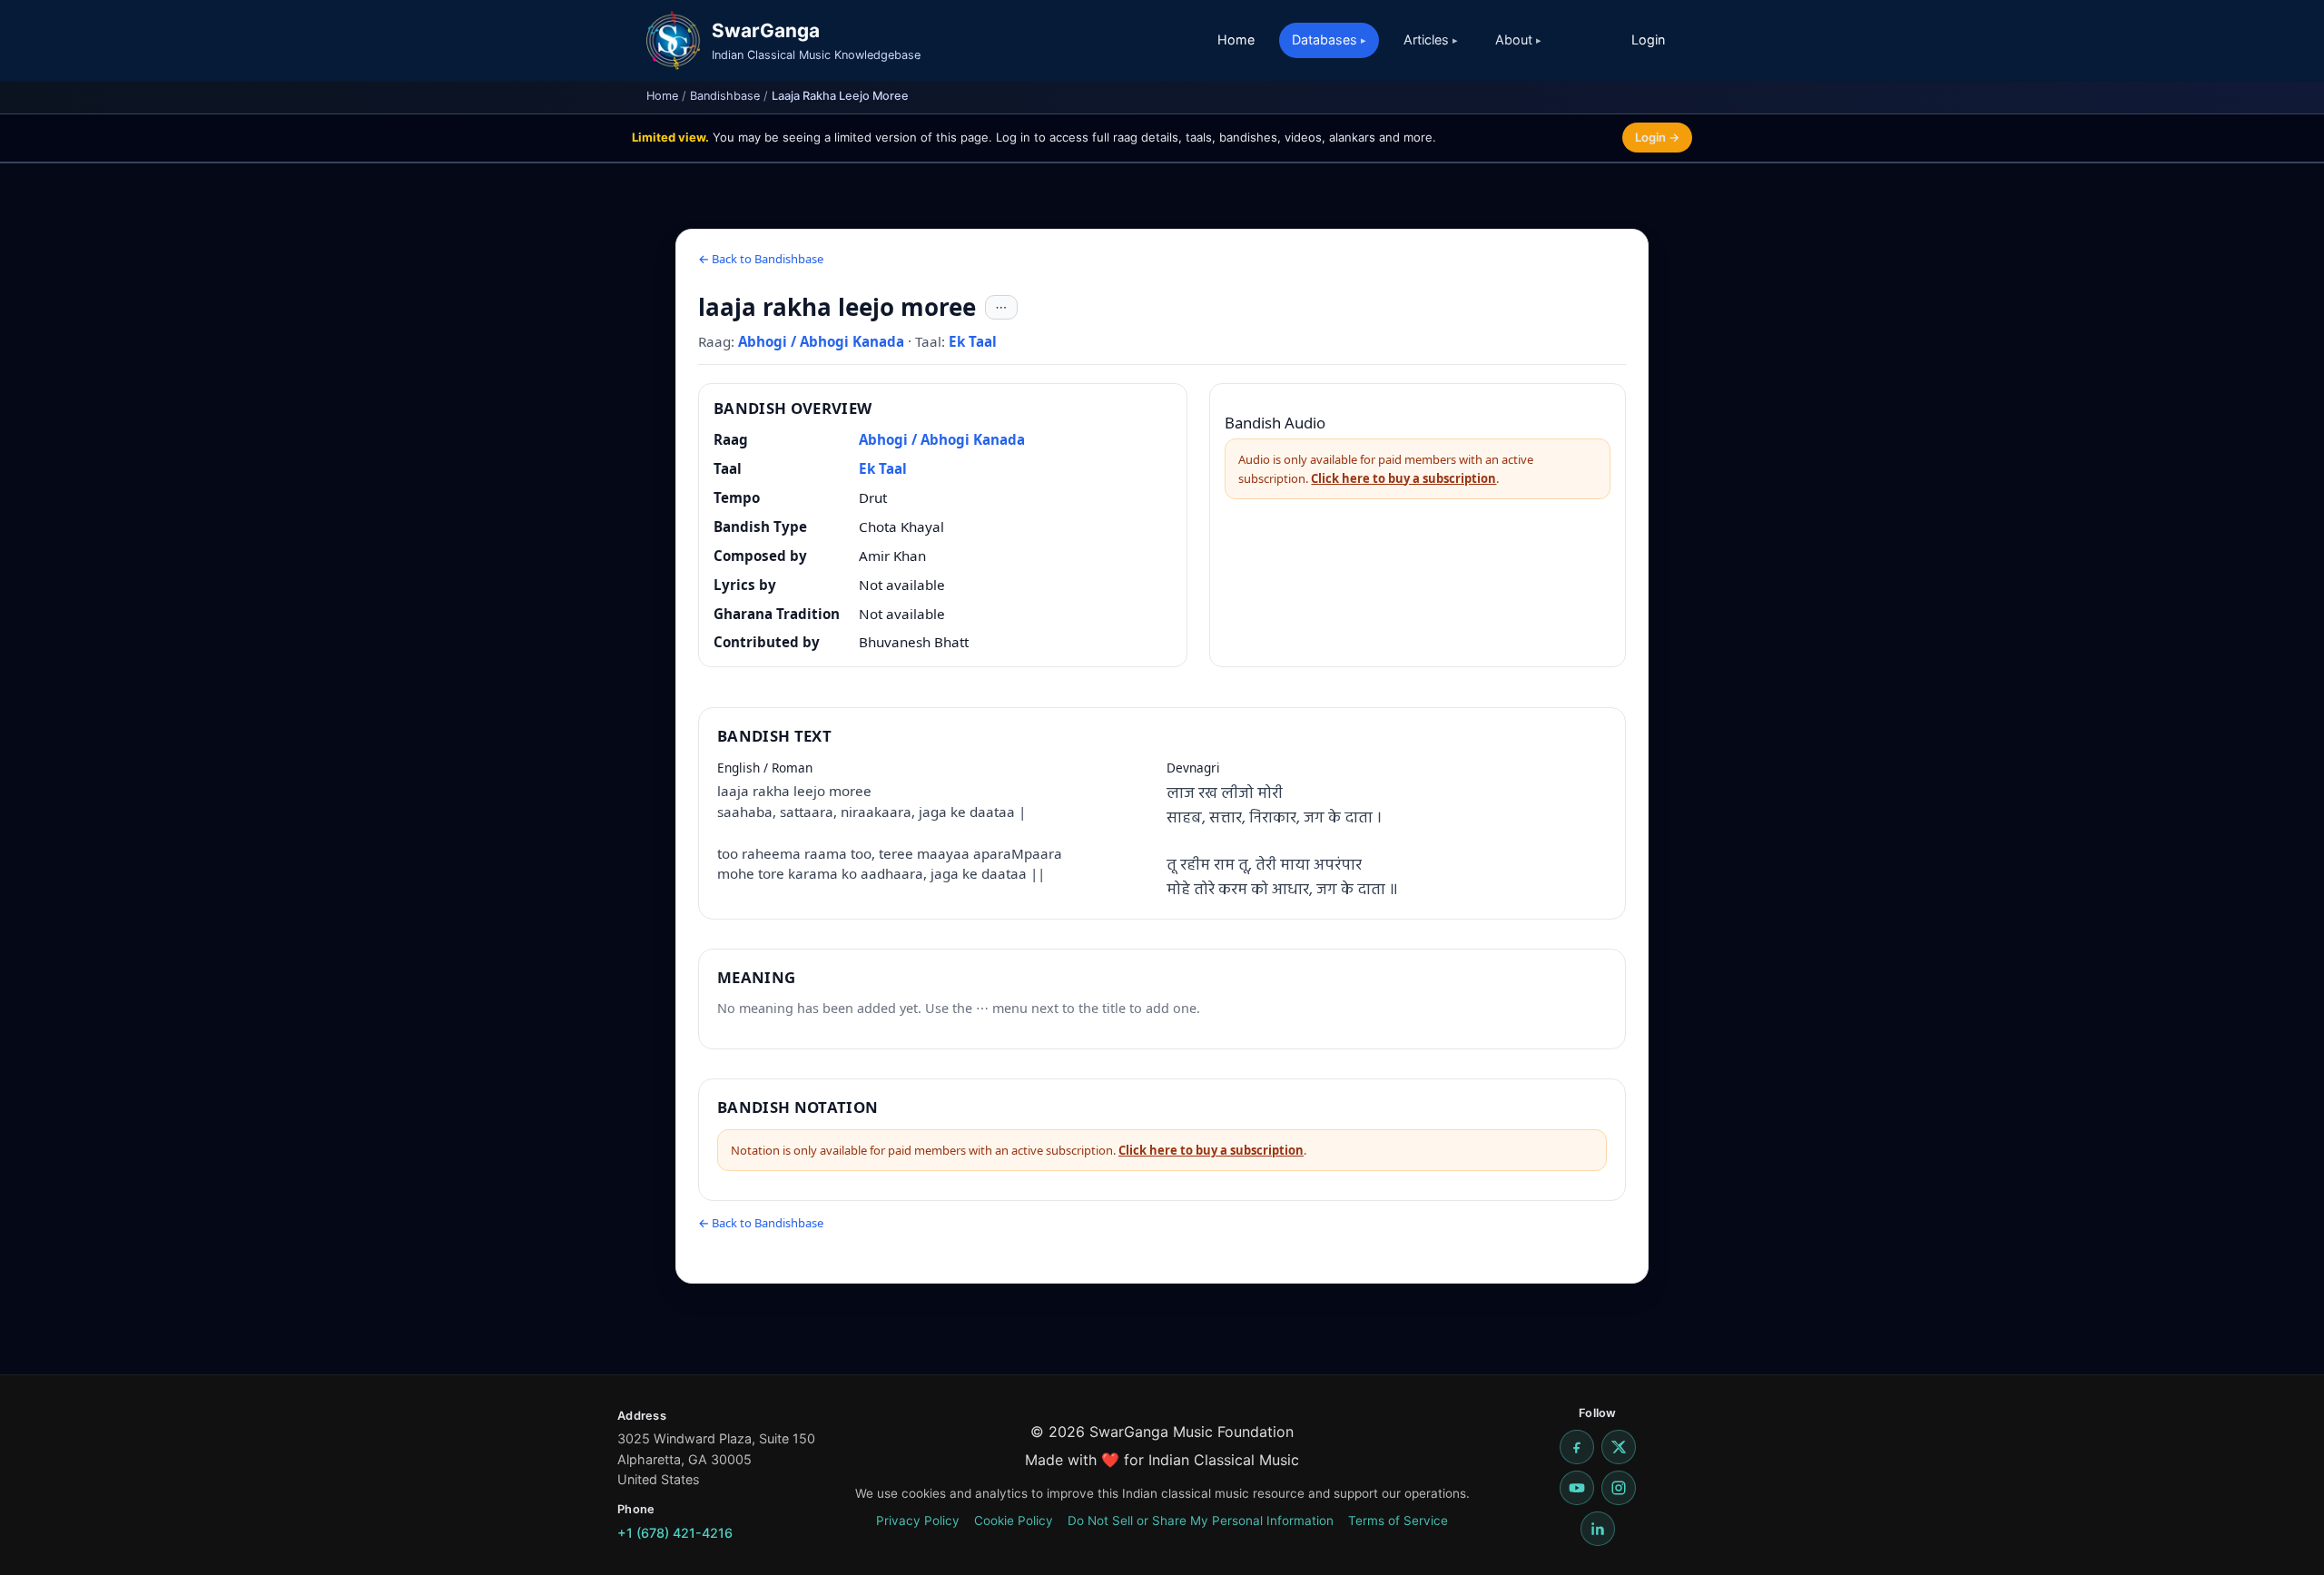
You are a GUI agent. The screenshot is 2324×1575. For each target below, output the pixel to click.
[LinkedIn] (1598, 1529)
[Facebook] (1577, 1447)
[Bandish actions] (1001, 308)
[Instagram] (1619, 1488)
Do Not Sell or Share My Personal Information (1201, 1521)
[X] (1619, 1447)
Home (1236, 39)
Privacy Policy (918, 1521)
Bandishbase (725, 96)
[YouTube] (1577, 1488)
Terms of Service (1398, 1521)
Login (1648, 39)
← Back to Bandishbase (761, 259)
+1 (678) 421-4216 (675, 1533)
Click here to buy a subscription (1403, 478)
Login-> (1657, 137)
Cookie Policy (1014, 1521)
